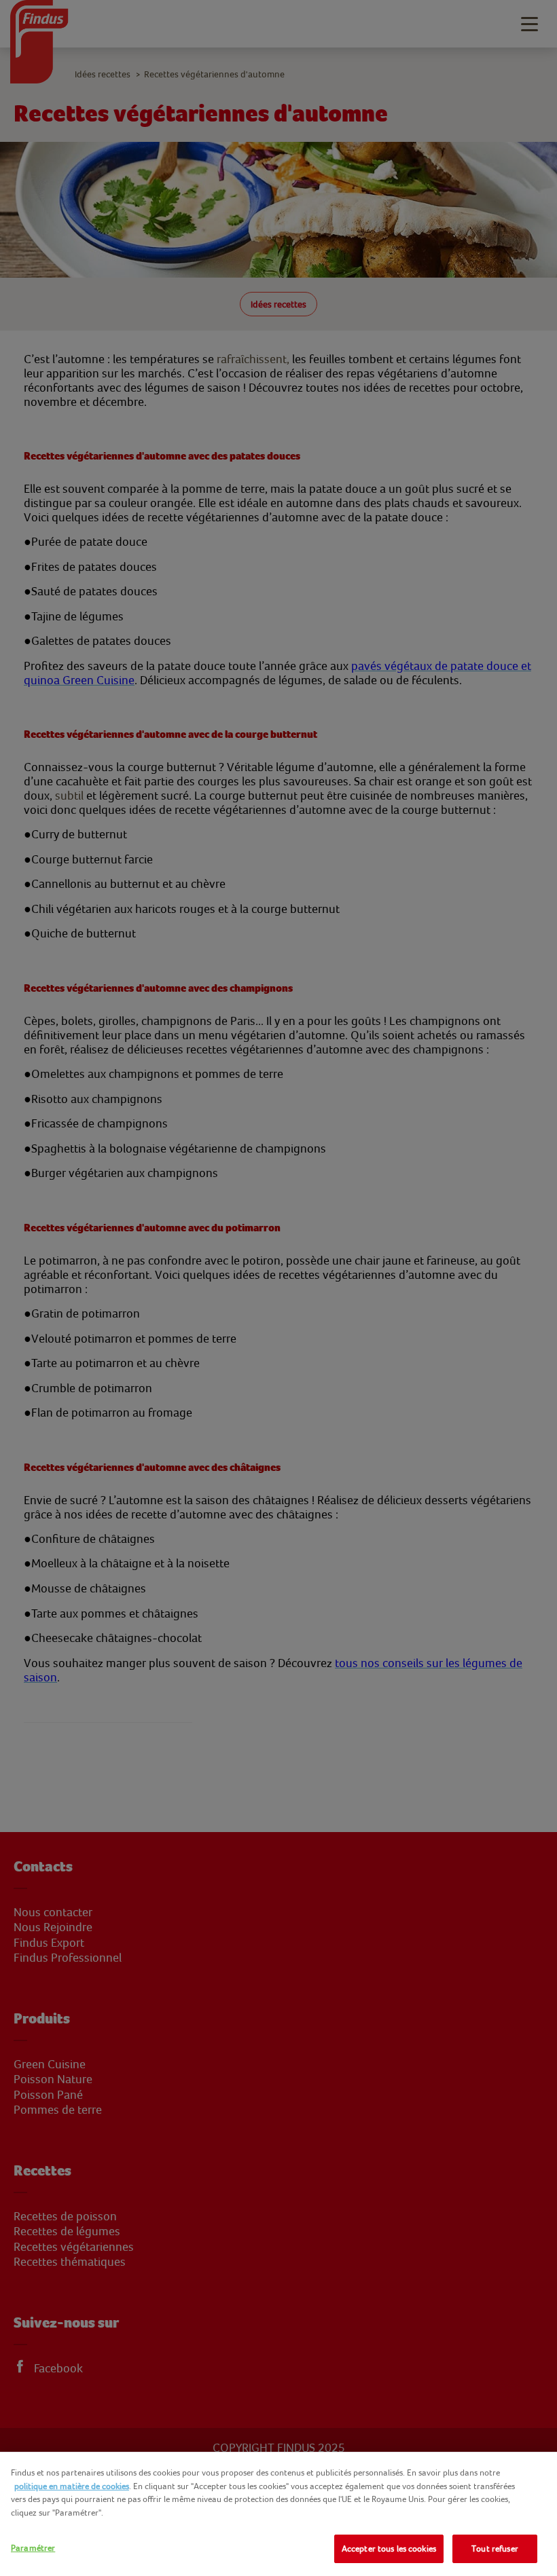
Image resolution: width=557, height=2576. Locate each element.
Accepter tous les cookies (389, 2549)
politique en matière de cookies (72, 2486)
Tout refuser (495, 2549)
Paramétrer (33, 2548)
